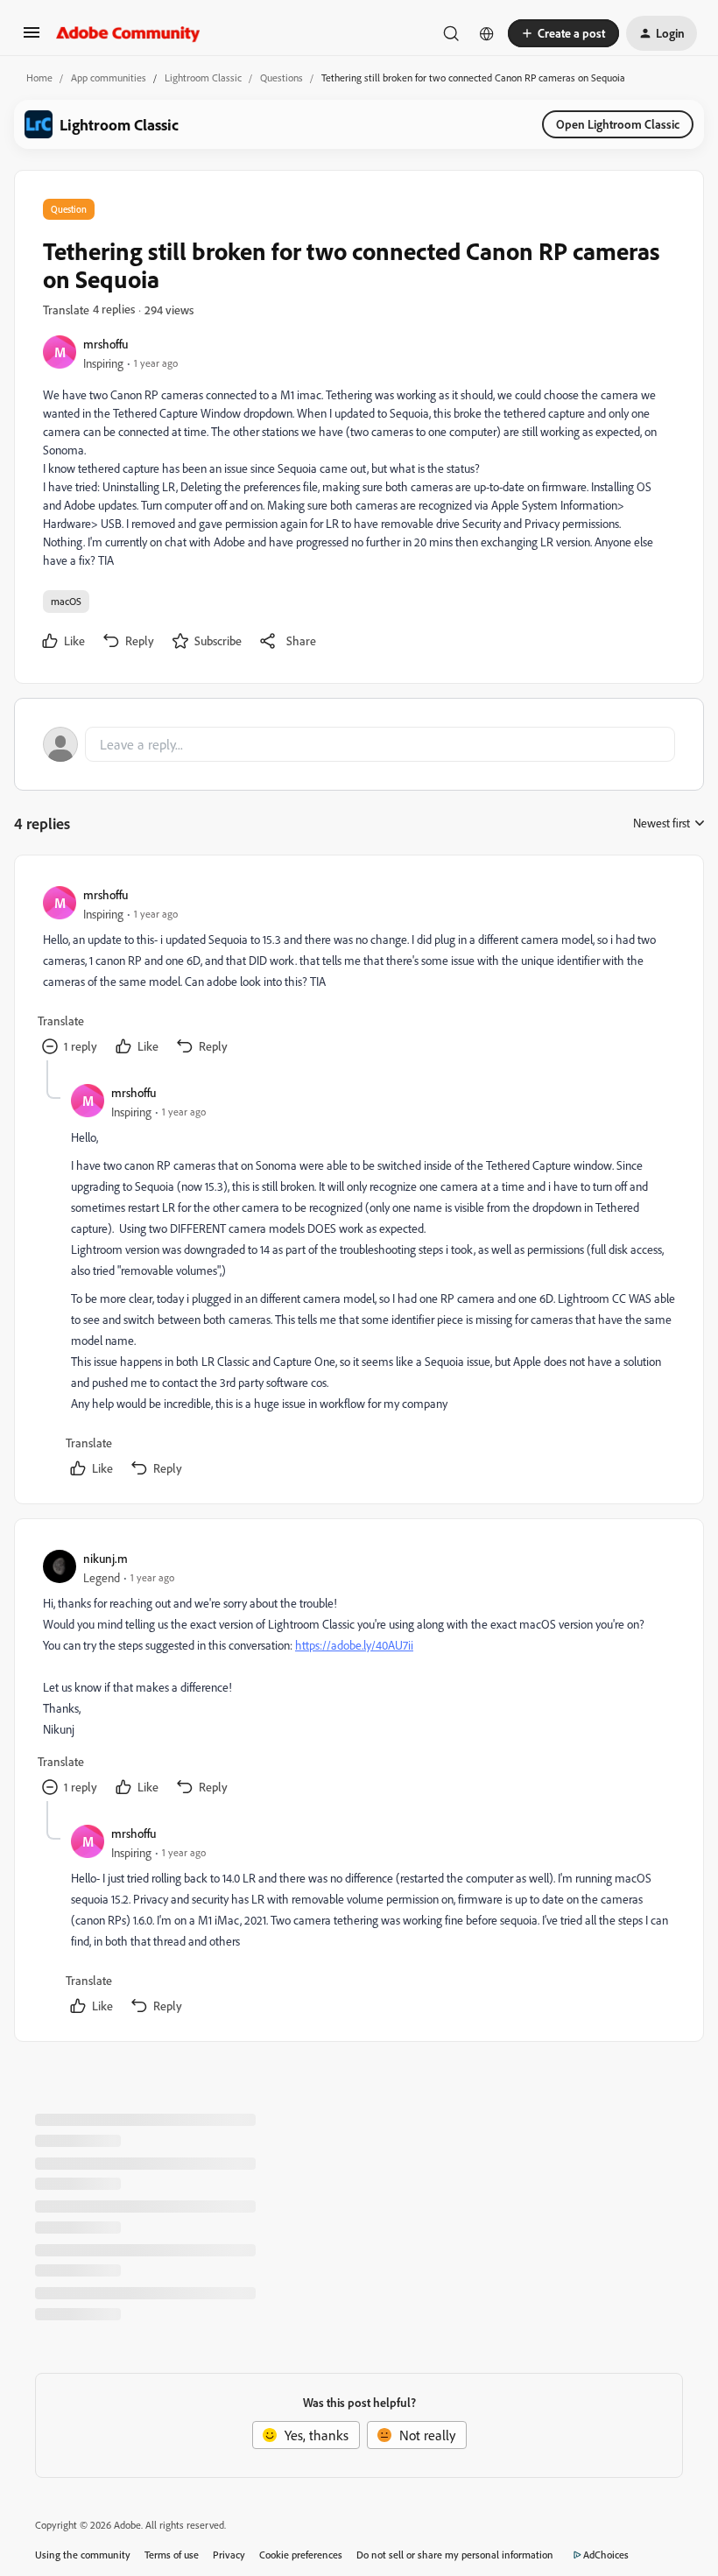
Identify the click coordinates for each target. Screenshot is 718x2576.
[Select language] (487, 33)
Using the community (83, 2555)
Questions (282, 77)
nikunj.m (106, 1558)
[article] (358, 972)
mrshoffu (106, 344)
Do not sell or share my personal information (455, 2555)
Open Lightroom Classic (618, 124)
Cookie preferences (301, 2555)
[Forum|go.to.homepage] (128, 33)
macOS (66, 601)
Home (39, 77)
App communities (109, 77)
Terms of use (172, 2555)
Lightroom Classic (203, 77)
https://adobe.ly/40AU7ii (354, 1645)
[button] (32, 38)
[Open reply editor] (359, 744)
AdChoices (606, 2555)
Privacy (229, 2555)
